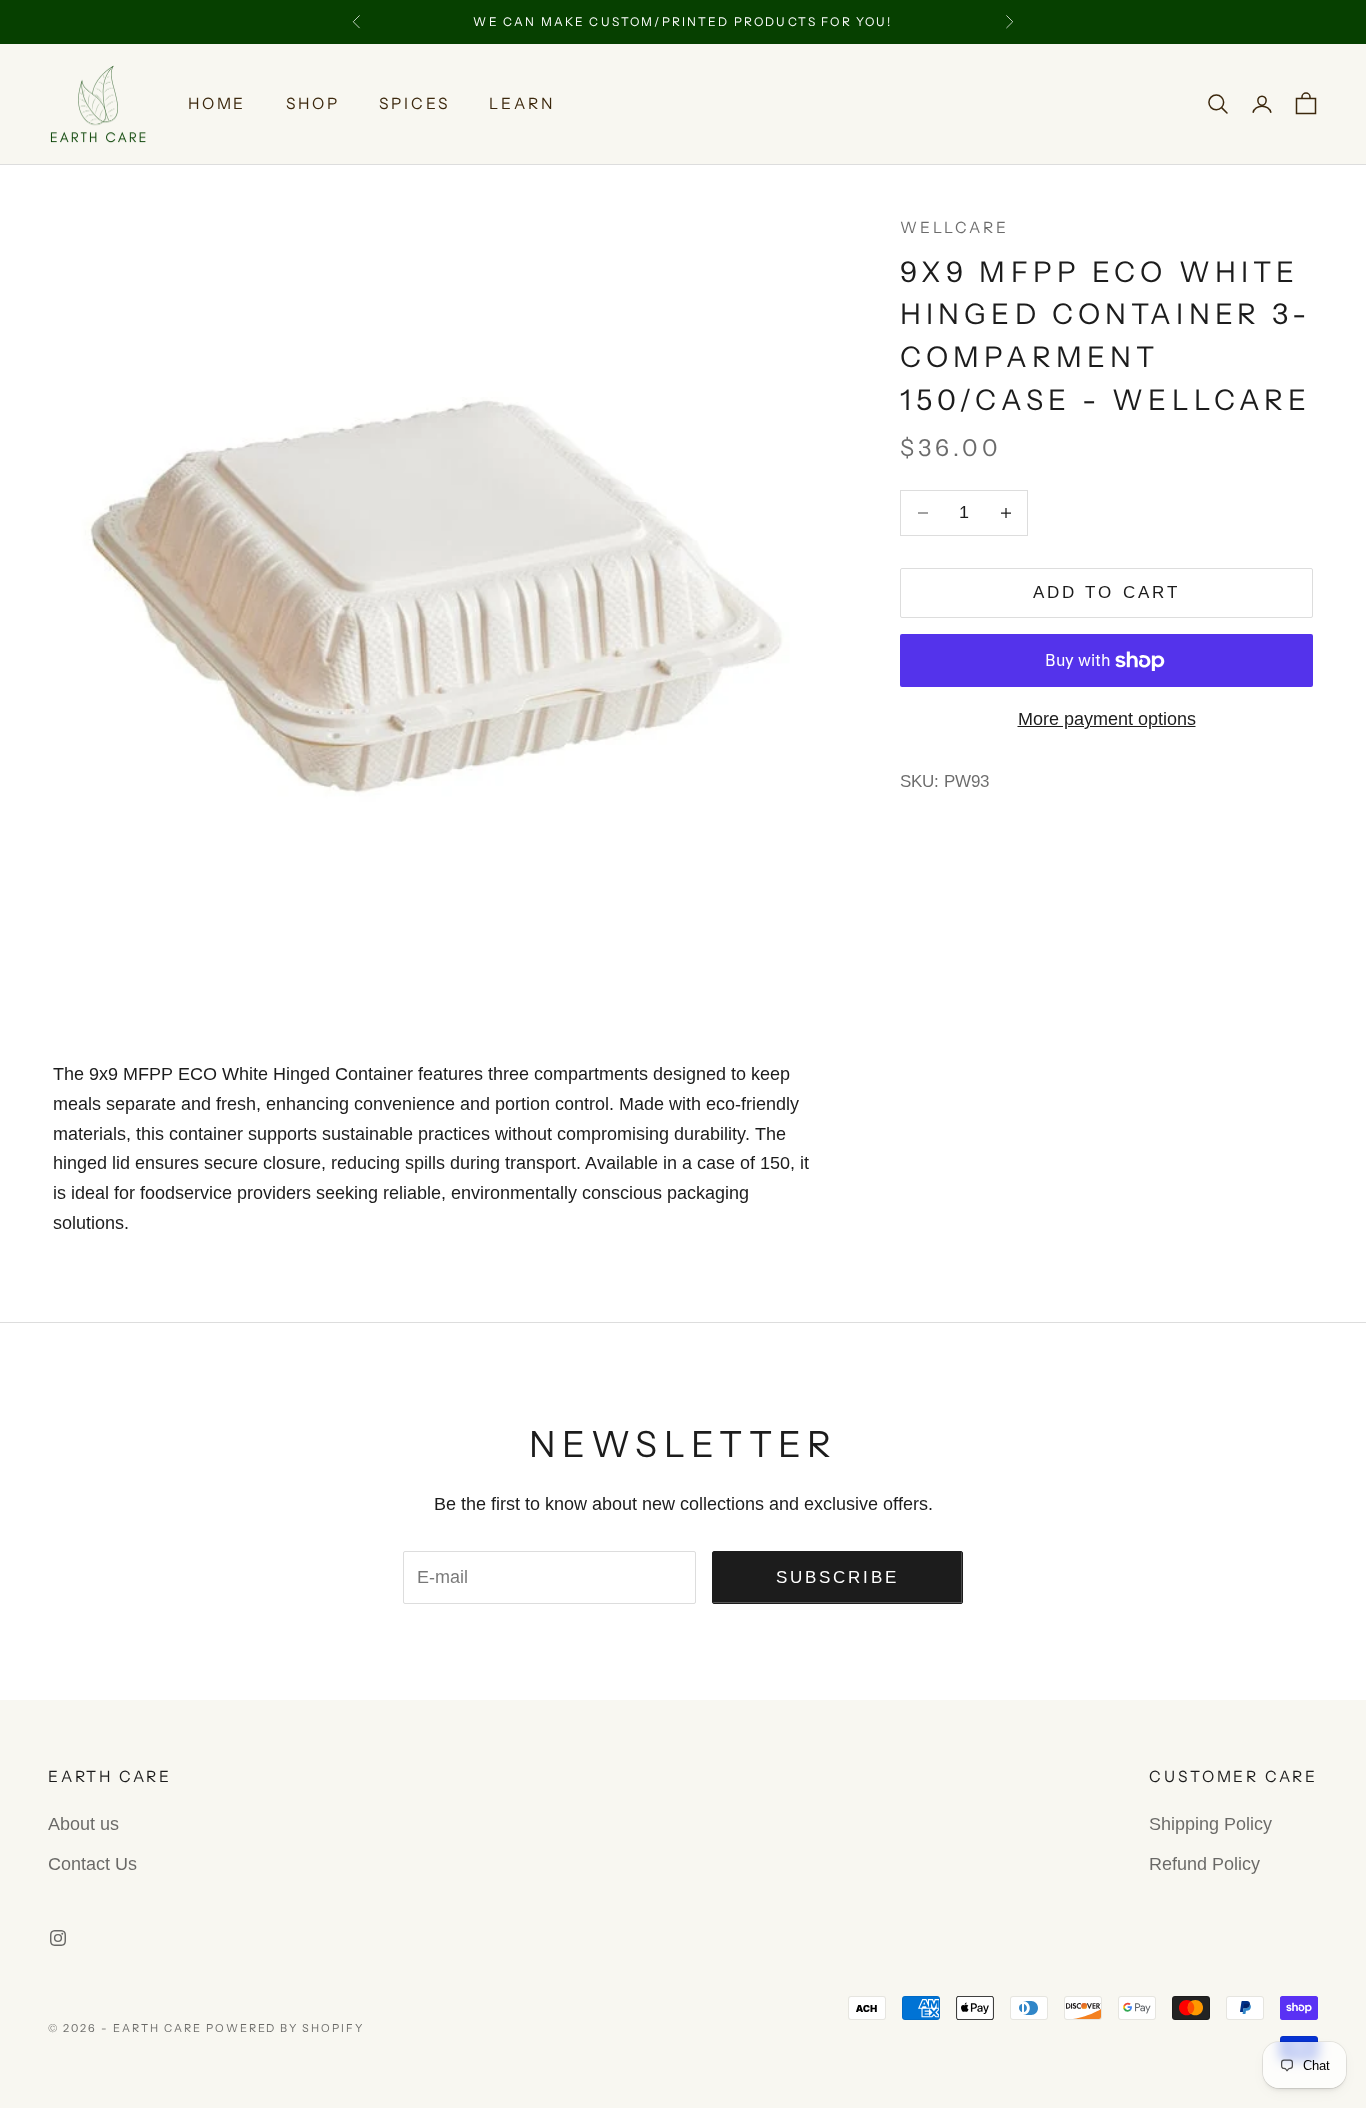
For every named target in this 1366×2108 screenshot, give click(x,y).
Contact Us (92, 1864)
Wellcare (954, 227)
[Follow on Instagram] (58, 1938)
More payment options (1107, 719)
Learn (521, 103)
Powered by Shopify (285, 2028)
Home (217, 103)
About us (83, 1824)
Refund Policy (1204, 1864)
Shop (312, 103)
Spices (414, 103)
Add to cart (1106, 592)
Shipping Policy (1210, 1824)
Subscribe (838, 1577)
